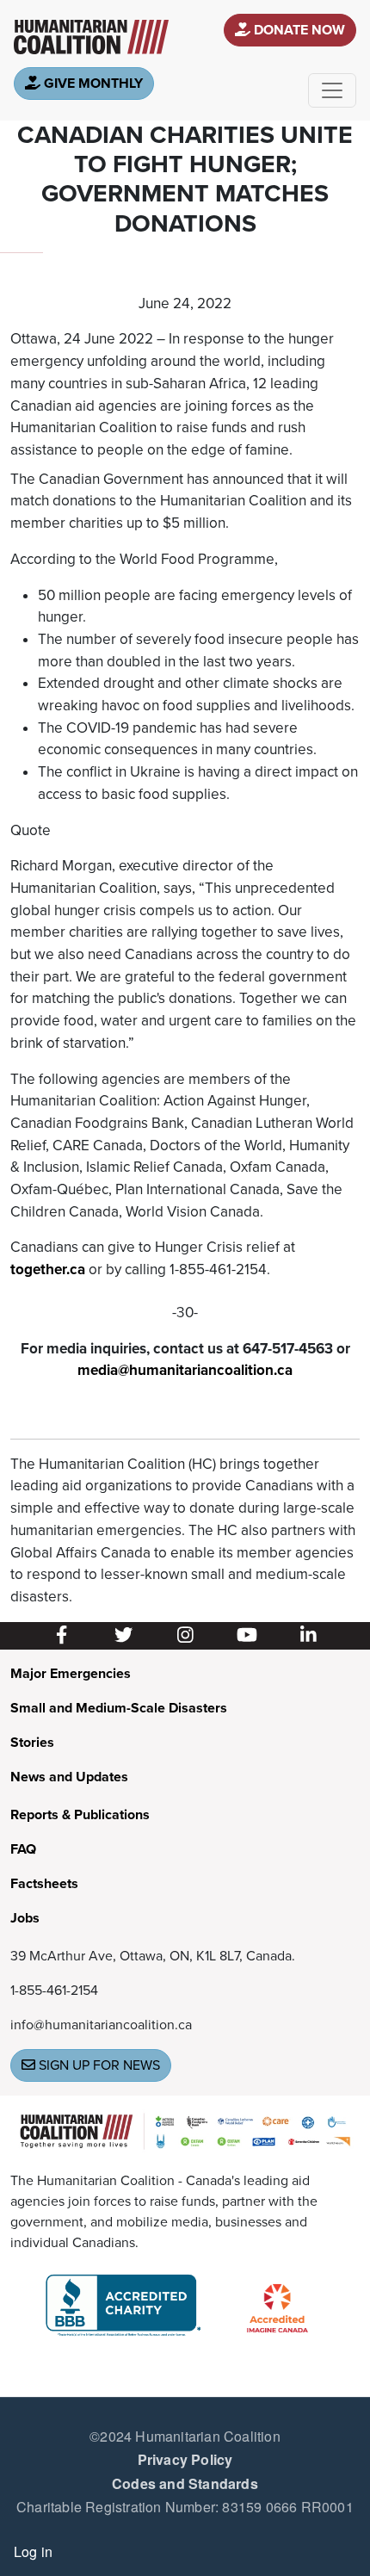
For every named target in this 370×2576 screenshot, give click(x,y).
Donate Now (298, 30)
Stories (32, 1743)
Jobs (25, 1918)
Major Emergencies (71, 1674)
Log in (33, 2551)
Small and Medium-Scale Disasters (119, 1708)
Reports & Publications (80, 1815)
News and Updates (69, 1777)
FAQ (23, 1849)
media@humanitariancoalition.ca (185, 1370)
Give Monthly (92, 84)
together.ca (48, 1269)
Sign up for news (98, 2065)
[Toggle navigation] (332, 90)
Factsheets (44, 1884)
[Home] (91, 37)
